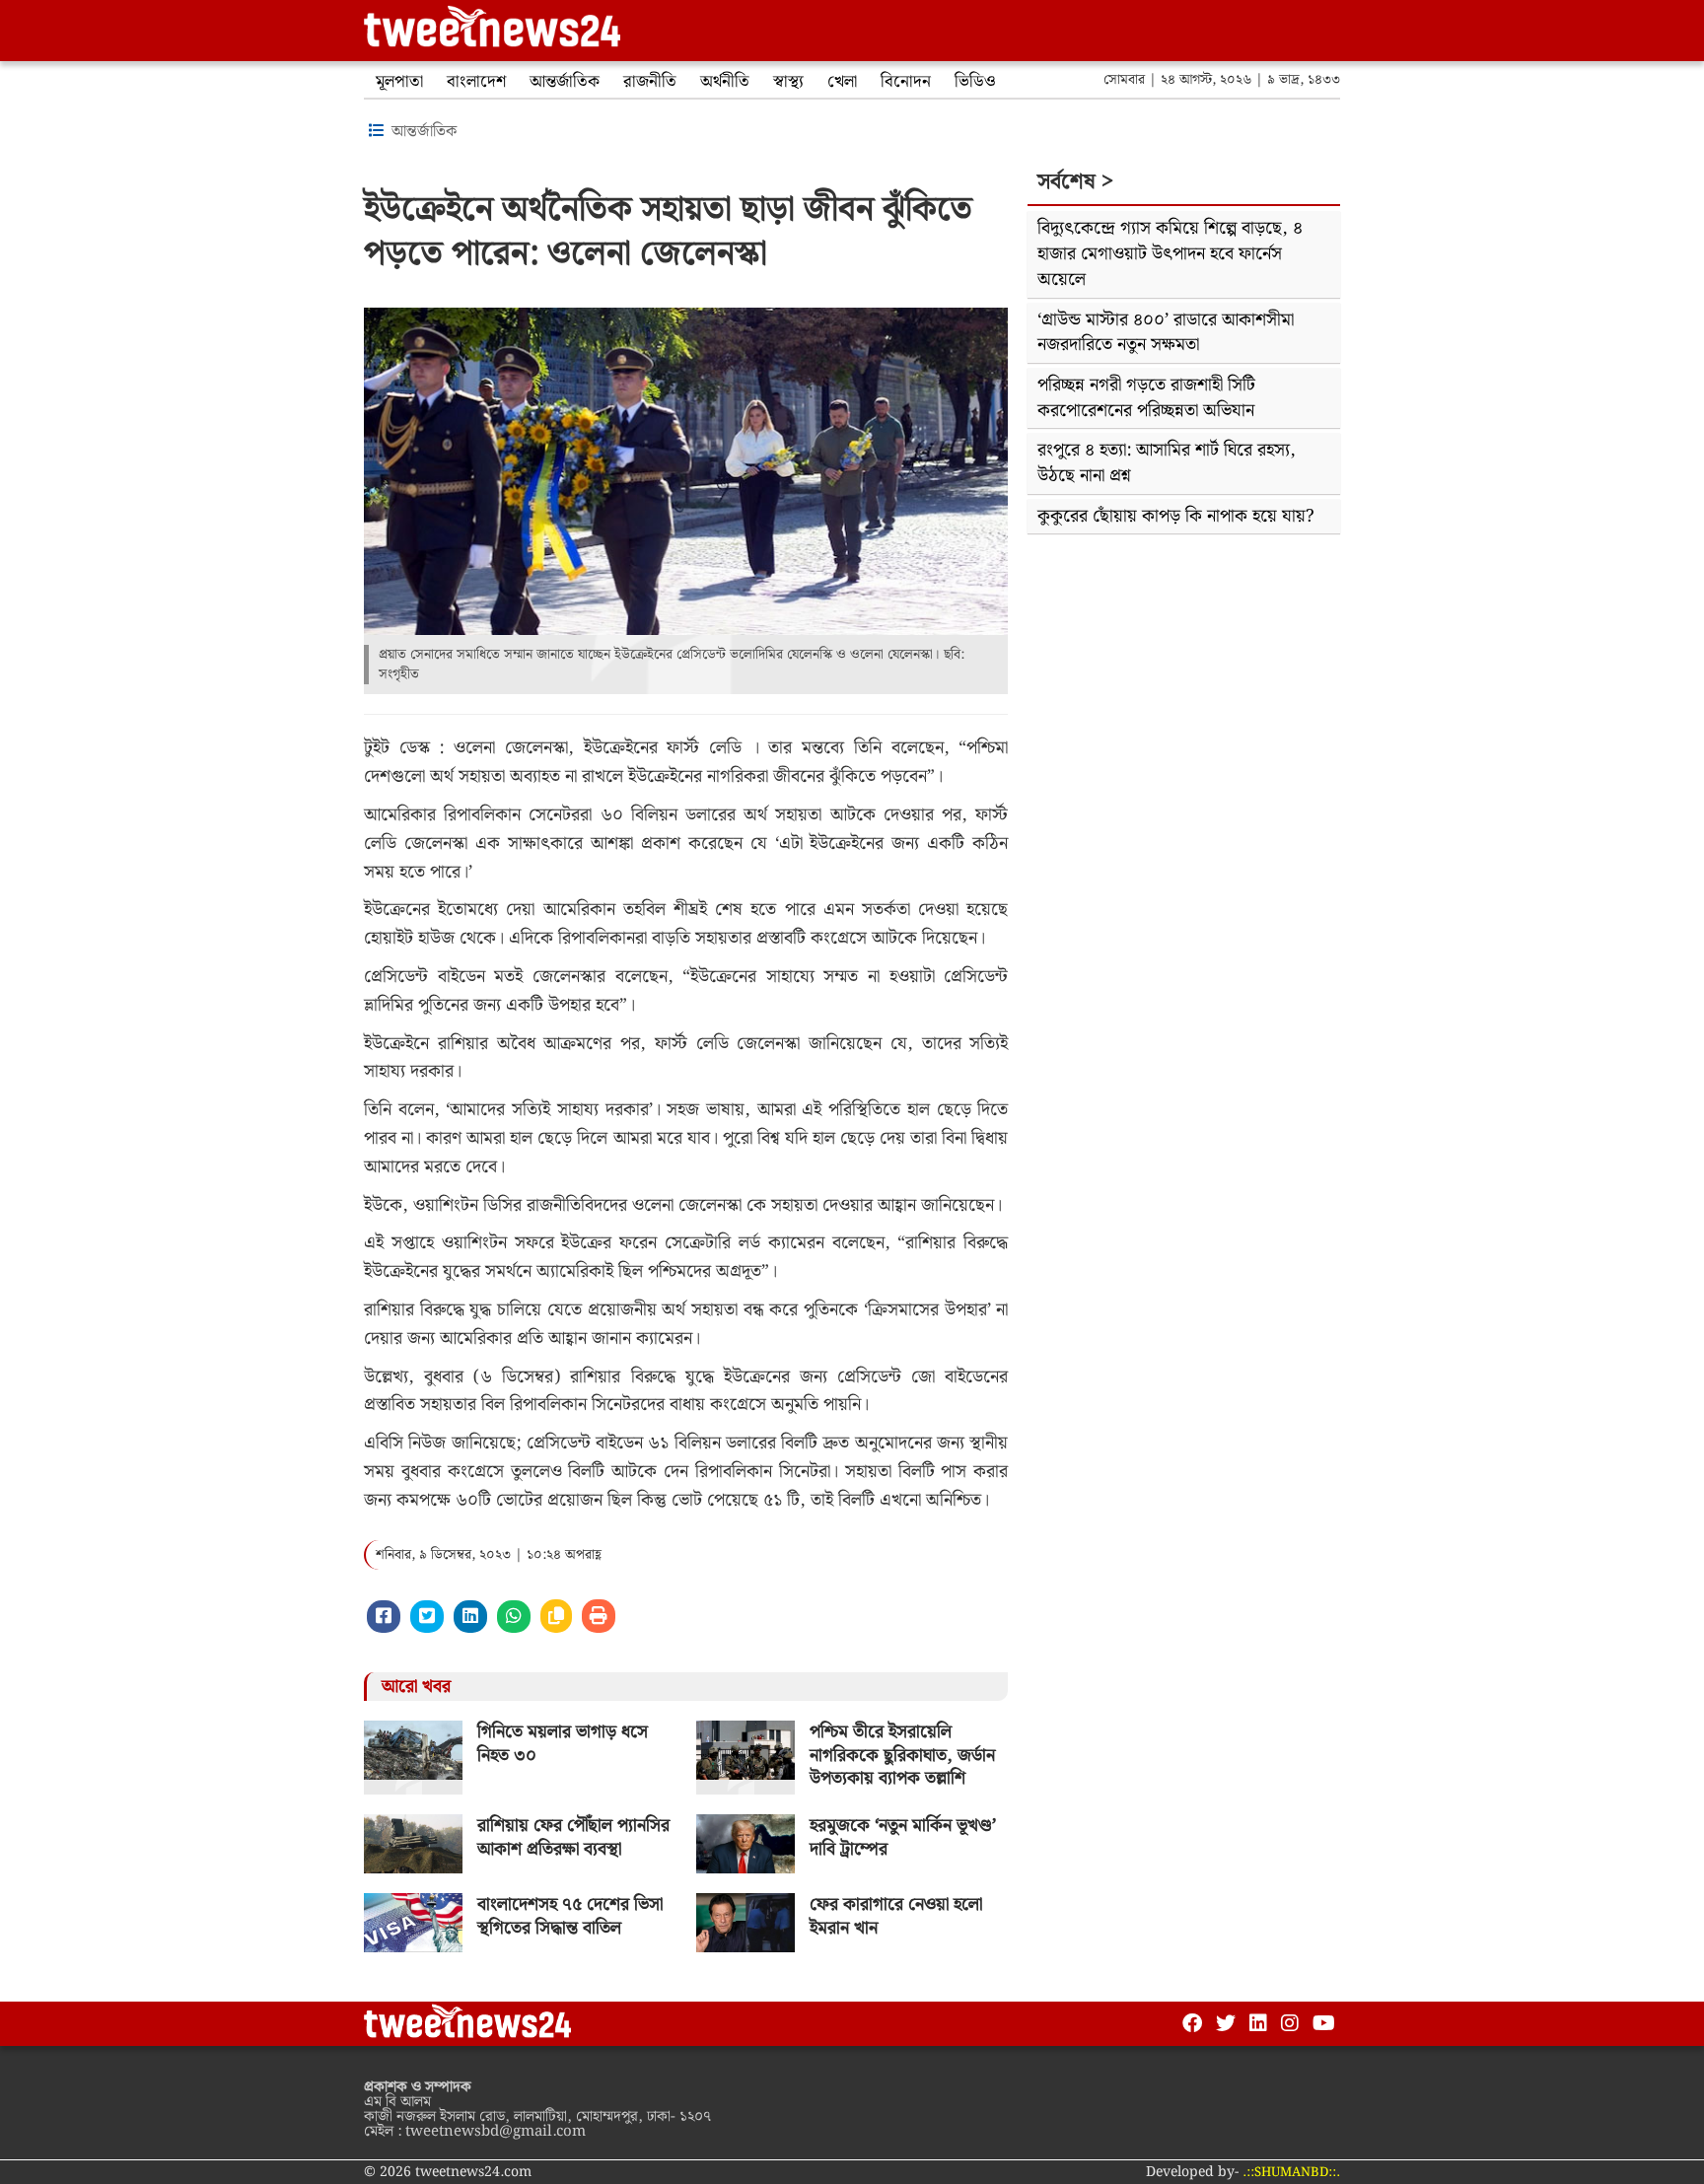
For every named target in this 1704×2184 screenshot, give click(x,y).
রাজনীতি (650, 82)
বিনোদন (906, 82)
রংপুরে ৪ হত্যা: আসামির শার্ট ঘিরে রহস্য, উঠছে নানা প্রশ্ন (1167, 463)
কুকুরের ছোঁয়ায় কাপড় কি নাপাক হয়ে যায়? (1176, 516)
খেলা (842, 82)
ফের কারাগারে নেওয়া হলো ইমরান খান (896, 1916)
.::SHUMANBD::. (1291, 2173)
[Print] (599, 1616)
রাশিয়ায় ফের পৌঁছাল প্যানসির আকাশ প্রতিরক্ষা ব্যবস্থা (573, 1837)
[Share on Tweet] (427, 1617)
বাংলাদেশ (476, 82)
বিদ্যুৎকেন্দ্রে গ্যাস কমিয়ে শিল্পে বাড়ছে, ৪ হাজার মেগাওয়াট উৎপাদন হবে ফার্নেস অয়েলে (1170, 253)
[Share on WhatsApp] (514, 1617)
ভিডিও (975, 82)
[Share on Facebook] (384, 1617)
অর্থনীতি (725, 82)
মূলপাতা (399, 82)
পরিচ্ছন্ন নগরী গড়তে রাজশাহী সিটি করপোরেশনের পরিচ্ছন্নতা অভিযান (1146, 398)
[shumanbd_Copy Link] (556, 1616)
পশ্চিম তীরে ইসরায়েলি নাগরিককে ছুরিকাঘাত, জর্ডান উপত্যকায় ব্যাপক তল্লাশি (902, 1755)
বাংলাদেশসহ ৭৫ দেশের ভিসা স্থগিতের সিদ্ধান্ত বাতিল (570, 1916)
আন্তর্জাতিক (565, 82)
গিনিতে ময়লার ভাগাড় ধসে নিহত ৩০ (563, 1743)
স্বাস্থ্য (788, 82)
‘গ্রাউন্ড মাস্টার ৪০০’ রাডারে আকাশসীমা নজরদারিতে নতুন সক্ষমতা (1166, 333)
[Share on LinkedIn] (470, 1617)
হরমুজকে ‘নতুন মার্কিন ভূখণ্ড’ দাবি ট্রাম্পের (903, 1837)
